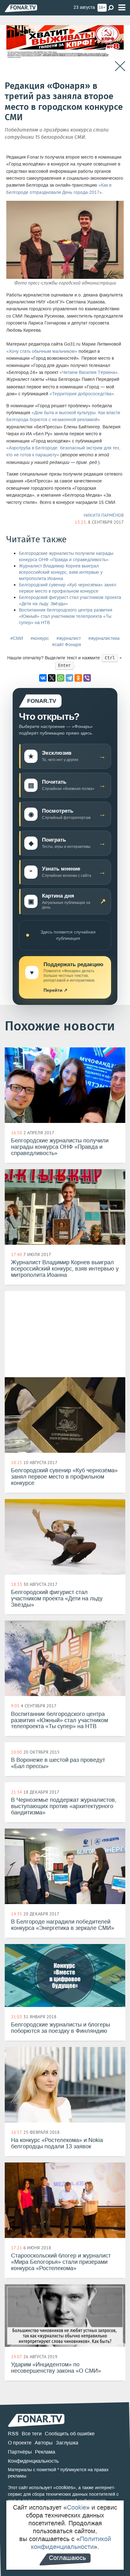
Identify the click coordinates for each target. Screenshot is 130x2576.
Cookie (77, 2507)
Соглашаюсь (67, 2558)
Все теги (32, 2434)
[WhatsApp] (61, 678)
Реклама (45, 2452)
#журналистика (104, 638)
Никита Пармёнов (104, 515)
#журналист (69, 638)
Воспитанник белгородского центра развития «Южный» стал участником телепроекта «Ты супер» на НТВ (66, 616)
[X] (52, 678)
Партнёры (20, 2452)
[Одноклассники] (78, 678)
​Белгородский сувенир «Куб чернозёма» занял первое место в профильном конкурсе (68, 588)
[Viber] (87, 678)
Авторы (44, 2443)
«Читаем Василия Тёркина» (89, 372)
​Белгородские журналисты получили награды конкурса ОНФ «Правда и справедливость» (66, 557)
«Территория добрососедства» (82, 394)
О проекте (20, 2443)
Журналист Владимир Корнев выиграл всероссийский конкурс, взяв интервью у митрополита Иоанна (61, 572)
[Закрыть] (120, 66)
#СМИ (17, 638)
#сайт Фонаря (67, 645)
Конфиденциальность (33, 2461)
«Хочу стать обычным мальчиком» (42, 351)
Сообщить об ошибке (70, 2434)
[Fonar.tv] (21, 8)
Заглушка (67, 2443)
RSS (13, 2434)
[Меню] (122, 8)
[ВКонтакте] (43, 678)
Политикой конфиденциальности (71, 2543)
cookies (65, 2487)
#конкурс (40, 638)
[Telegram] (69, 678)
